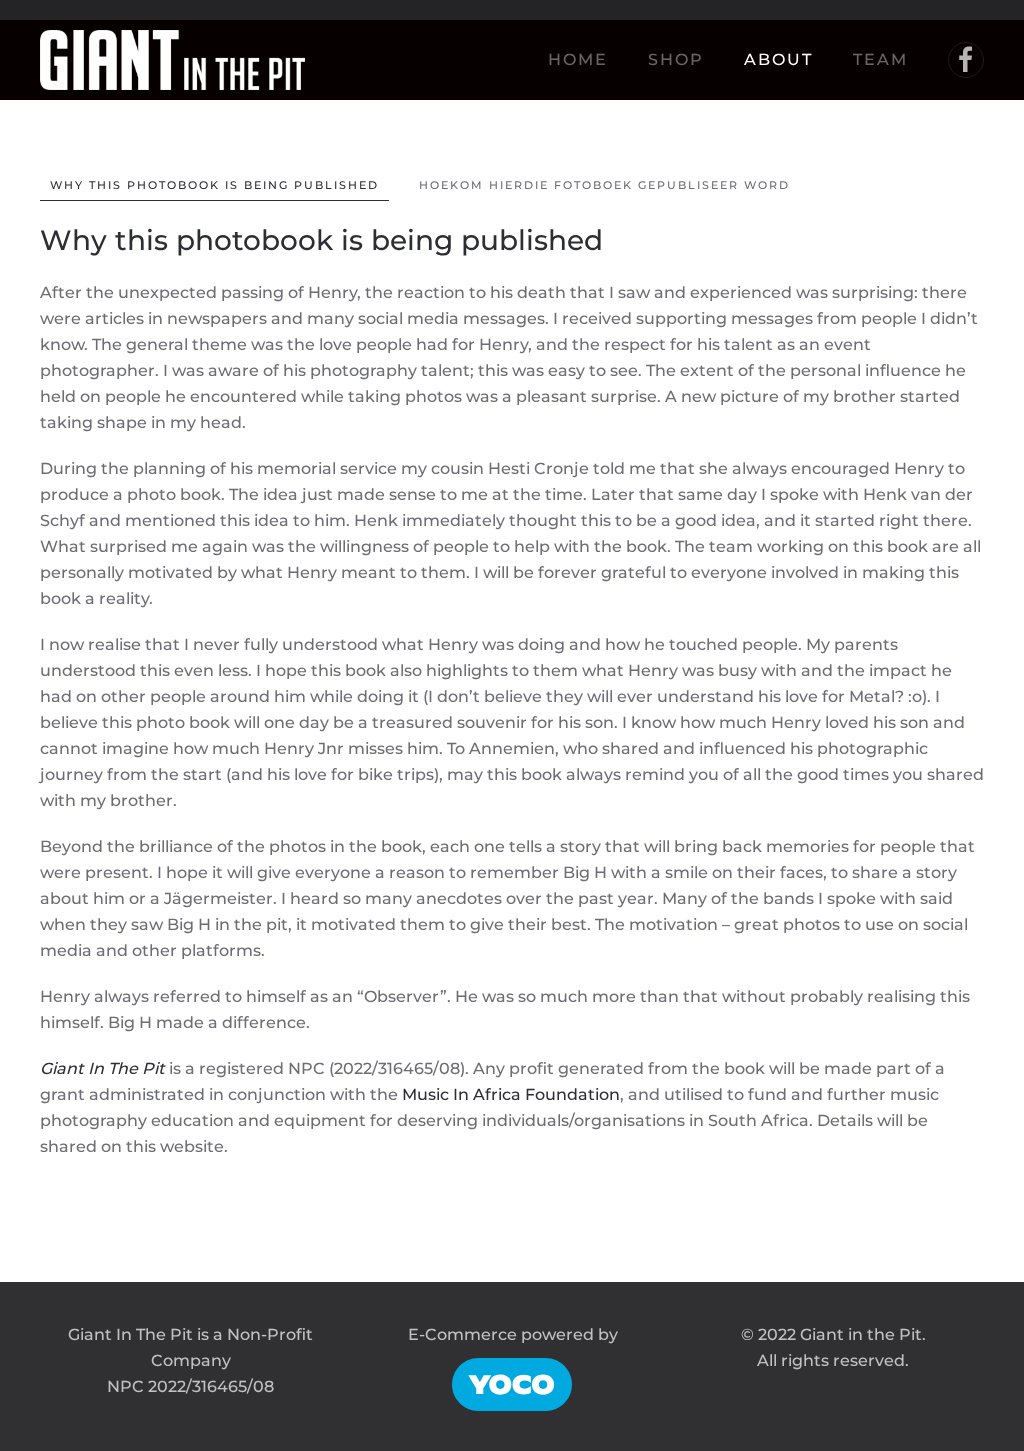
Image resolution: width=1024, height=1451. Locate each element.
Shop (676, 59)
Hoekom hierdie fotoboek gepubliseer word (604, 185)
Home (578, 59)
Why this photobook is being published (214, 185)
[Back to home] (172, 60)
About (778, 59)
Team (880, 59)
